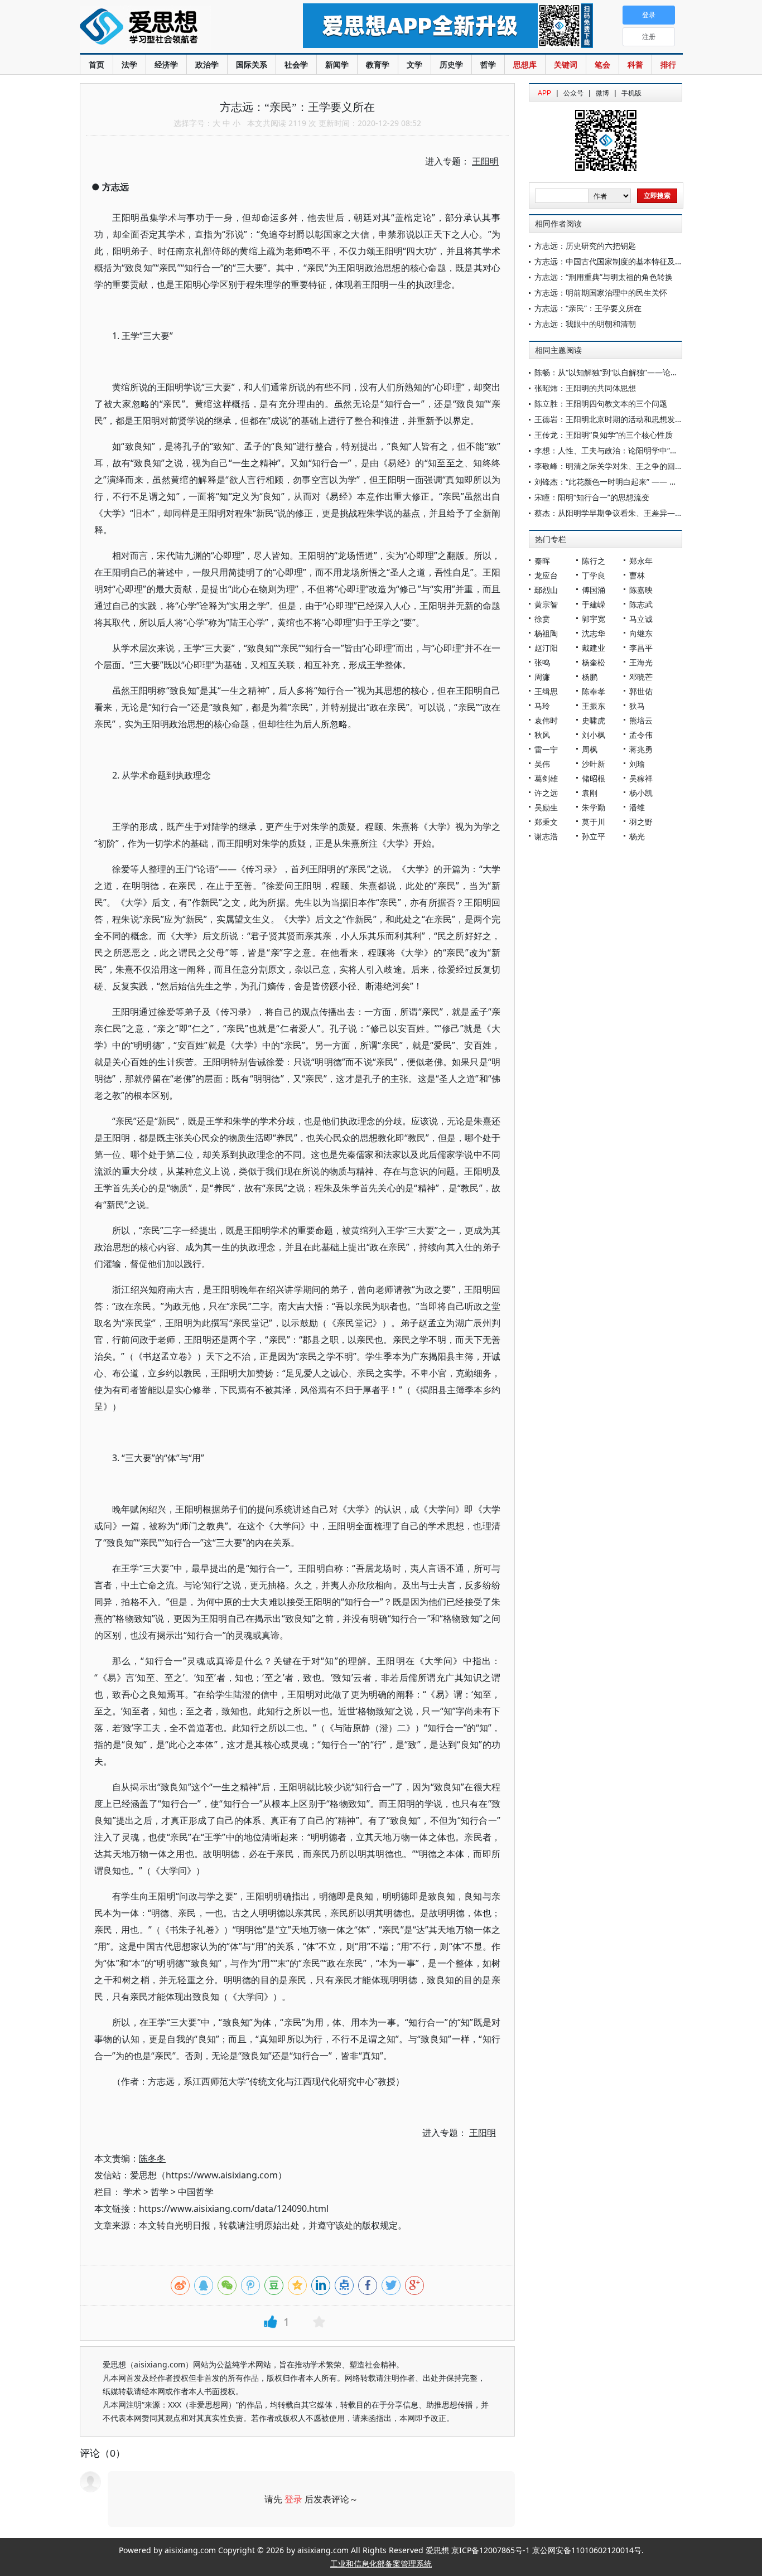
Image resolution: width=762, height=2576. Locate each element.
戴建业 (594, 648)
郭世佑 (641, 691)
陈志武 (641, 604)
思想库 (525, 64)
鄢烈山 (546, 590)
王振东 (594, 706)
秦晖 (542, 561)
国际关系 (252, 64)
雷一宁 (546, 749)
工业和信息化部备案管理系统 (381, 2563)
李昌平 (641, 648)
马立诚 (641, 619)
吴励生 (546, 807)
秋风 (542, 735)
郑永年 (641, 561)
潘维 (637, 807)
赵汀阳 (546, 648)
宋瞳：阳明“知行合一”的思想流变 (592, 497)
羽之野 (641, 822)
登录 (293, 2499)
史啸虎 (594, 720)
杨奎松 (594, 662)
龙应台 (546, 575)
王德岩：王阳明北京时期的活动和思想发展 (609, 419)
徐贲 (542, 619)
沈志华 (594, 633)
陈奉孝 (594, 691)
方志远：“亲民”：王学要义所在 (588, 308)
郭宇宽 (594, 619)
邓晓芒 (641, 677)
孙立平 (594, 836)
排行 (668, 64)
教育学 (378, 64)
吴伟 (542, 764)
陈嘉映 (641, 590)
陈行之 (594, 561)
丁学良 (594, 575)
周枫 (590, 749)
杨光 (637, 836)
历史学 (451, 64)
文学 (414, 64)
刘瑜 (637, 764)
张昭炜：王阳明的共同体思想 (585, 388)
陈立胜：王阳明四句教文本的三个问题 (601, 403)
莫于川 (594, 822)
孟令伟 (641, 735)
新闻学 (337, 64)
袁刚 (590, 793)
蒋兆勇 (641, 749)
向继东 (641, 633)
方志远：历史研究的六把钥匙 (585, 246)
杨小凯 (641, 793)
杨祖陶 (546, 633)
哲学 (488, 64)
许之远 (546, 793)
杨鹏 (590, 677)
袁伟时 (546, 720)
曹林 (637, 575)
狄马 (637, 706)
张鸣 (542, 662)
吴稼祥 (641, 778)
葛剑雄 (546, 778)
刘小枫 (594, 735)
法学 (129, 64)
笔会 (602, 64)
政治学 (207, 64)
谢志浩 (546, 836)
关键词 (566, 64)
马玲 (542, 706)
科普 (635, 64)
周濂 (542, 677)
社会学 (296, 64)
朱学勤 (594, 807)
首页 (97, 64)
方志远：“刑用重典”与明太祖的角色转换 (604, 277)
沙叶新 (594, 764)
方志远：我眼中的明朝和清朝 (585, 324)
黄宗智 (546, 604)
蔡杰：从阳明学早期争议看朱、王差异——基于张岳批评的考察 (644, 513)
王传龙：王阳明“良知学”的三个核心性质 (604, 435)
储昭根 (594, 778)
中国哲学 (196, 2192)
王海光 (641, 662)
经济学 (166, 64)
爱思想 (169, 28)
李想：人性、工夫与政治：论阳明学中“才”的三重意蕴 (627, 450)
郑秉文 (546, 822)
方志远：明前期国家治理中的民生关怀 (601, 293)
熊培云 (641, 720)
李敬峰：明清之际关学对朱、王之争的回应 (609, 466)
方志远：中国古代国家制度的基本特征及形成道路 (620, 261)
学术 (132, 2192)
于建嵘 (594, 604)
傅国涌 (594, 590)
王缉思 (546, 691)
